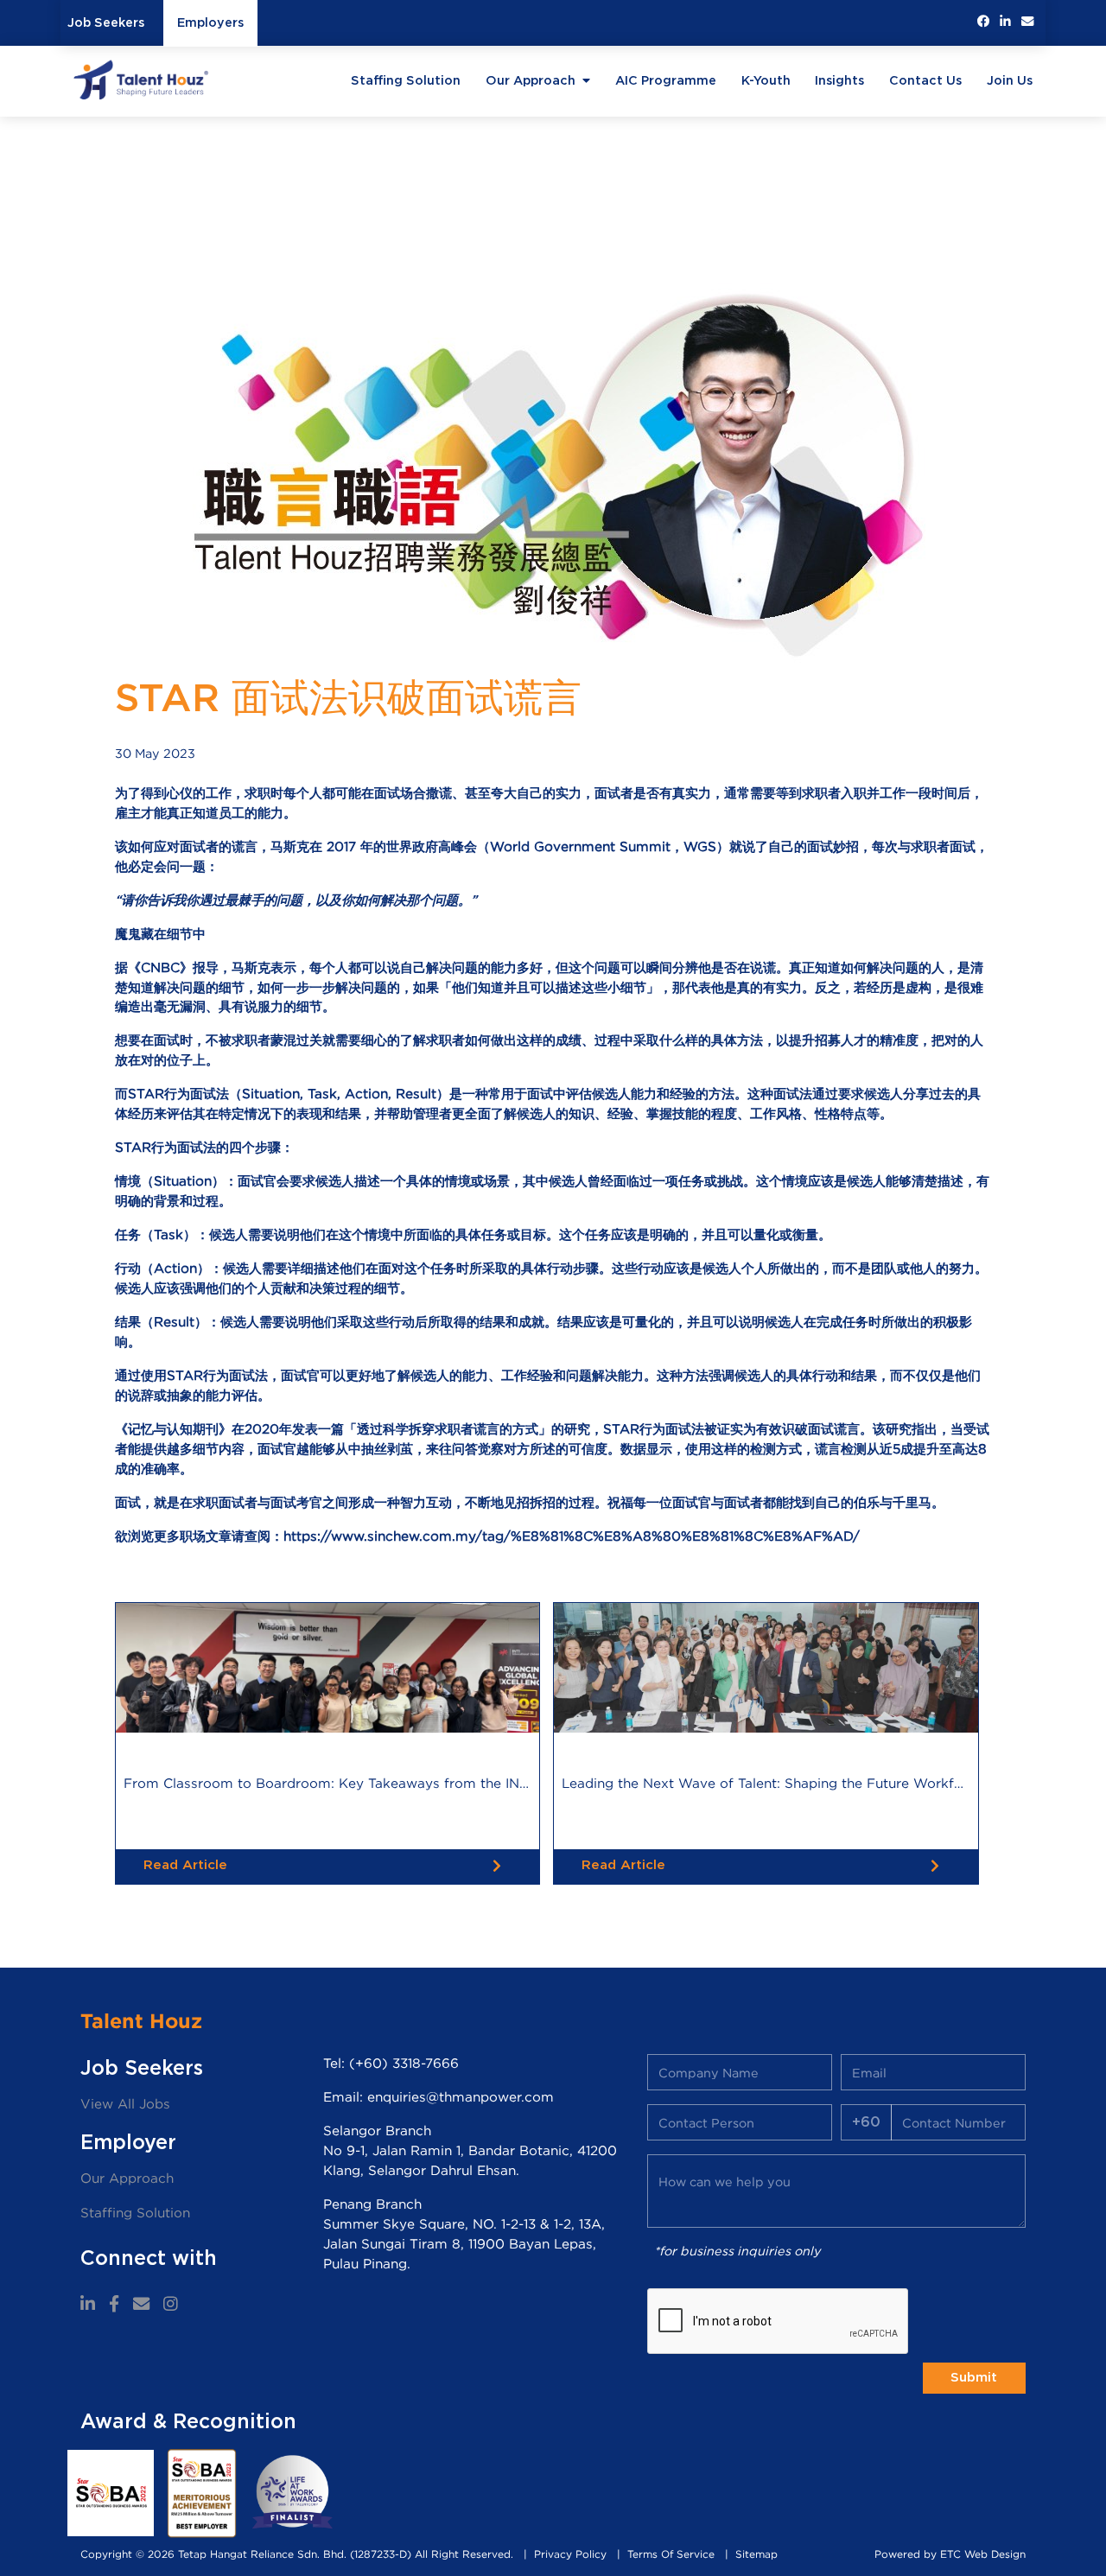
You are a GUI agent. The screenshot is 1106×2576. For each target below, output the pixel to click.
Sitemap (756, 2554)
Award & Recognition (188, 2422)
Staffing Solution (406, 81)
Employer (128, 2143)
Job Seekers (106, 23)
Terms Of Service (671, 2554)
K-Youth (766, 81)
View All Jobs (125, 2104)
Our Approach (534, 81)
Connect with (149, 2259)
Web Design (995, 2554)
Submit (974, 2378)
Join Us (1010, 81)
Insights (839, 81)
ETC (950, 2554)
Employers (210, 23)
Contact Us (925, 81)
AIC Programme (666, 81)
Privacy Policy (570, 2554)
